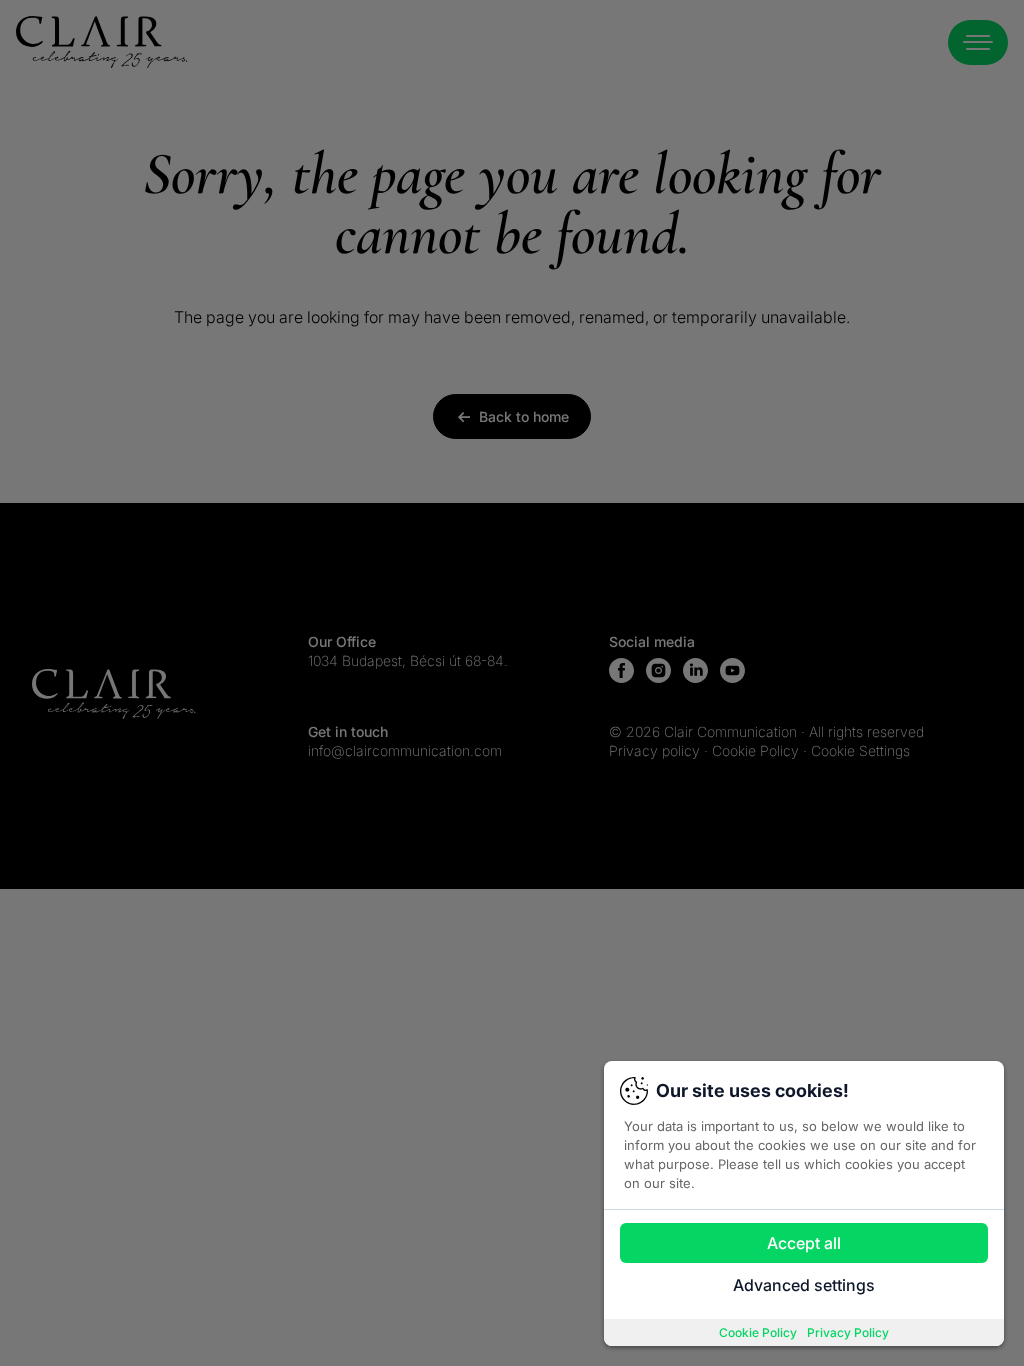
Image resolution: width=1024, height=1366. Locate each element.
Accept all (804, 1243)
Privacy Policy (848, 1332)
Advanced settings (804, 1285)
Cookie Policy (758, 1332)
